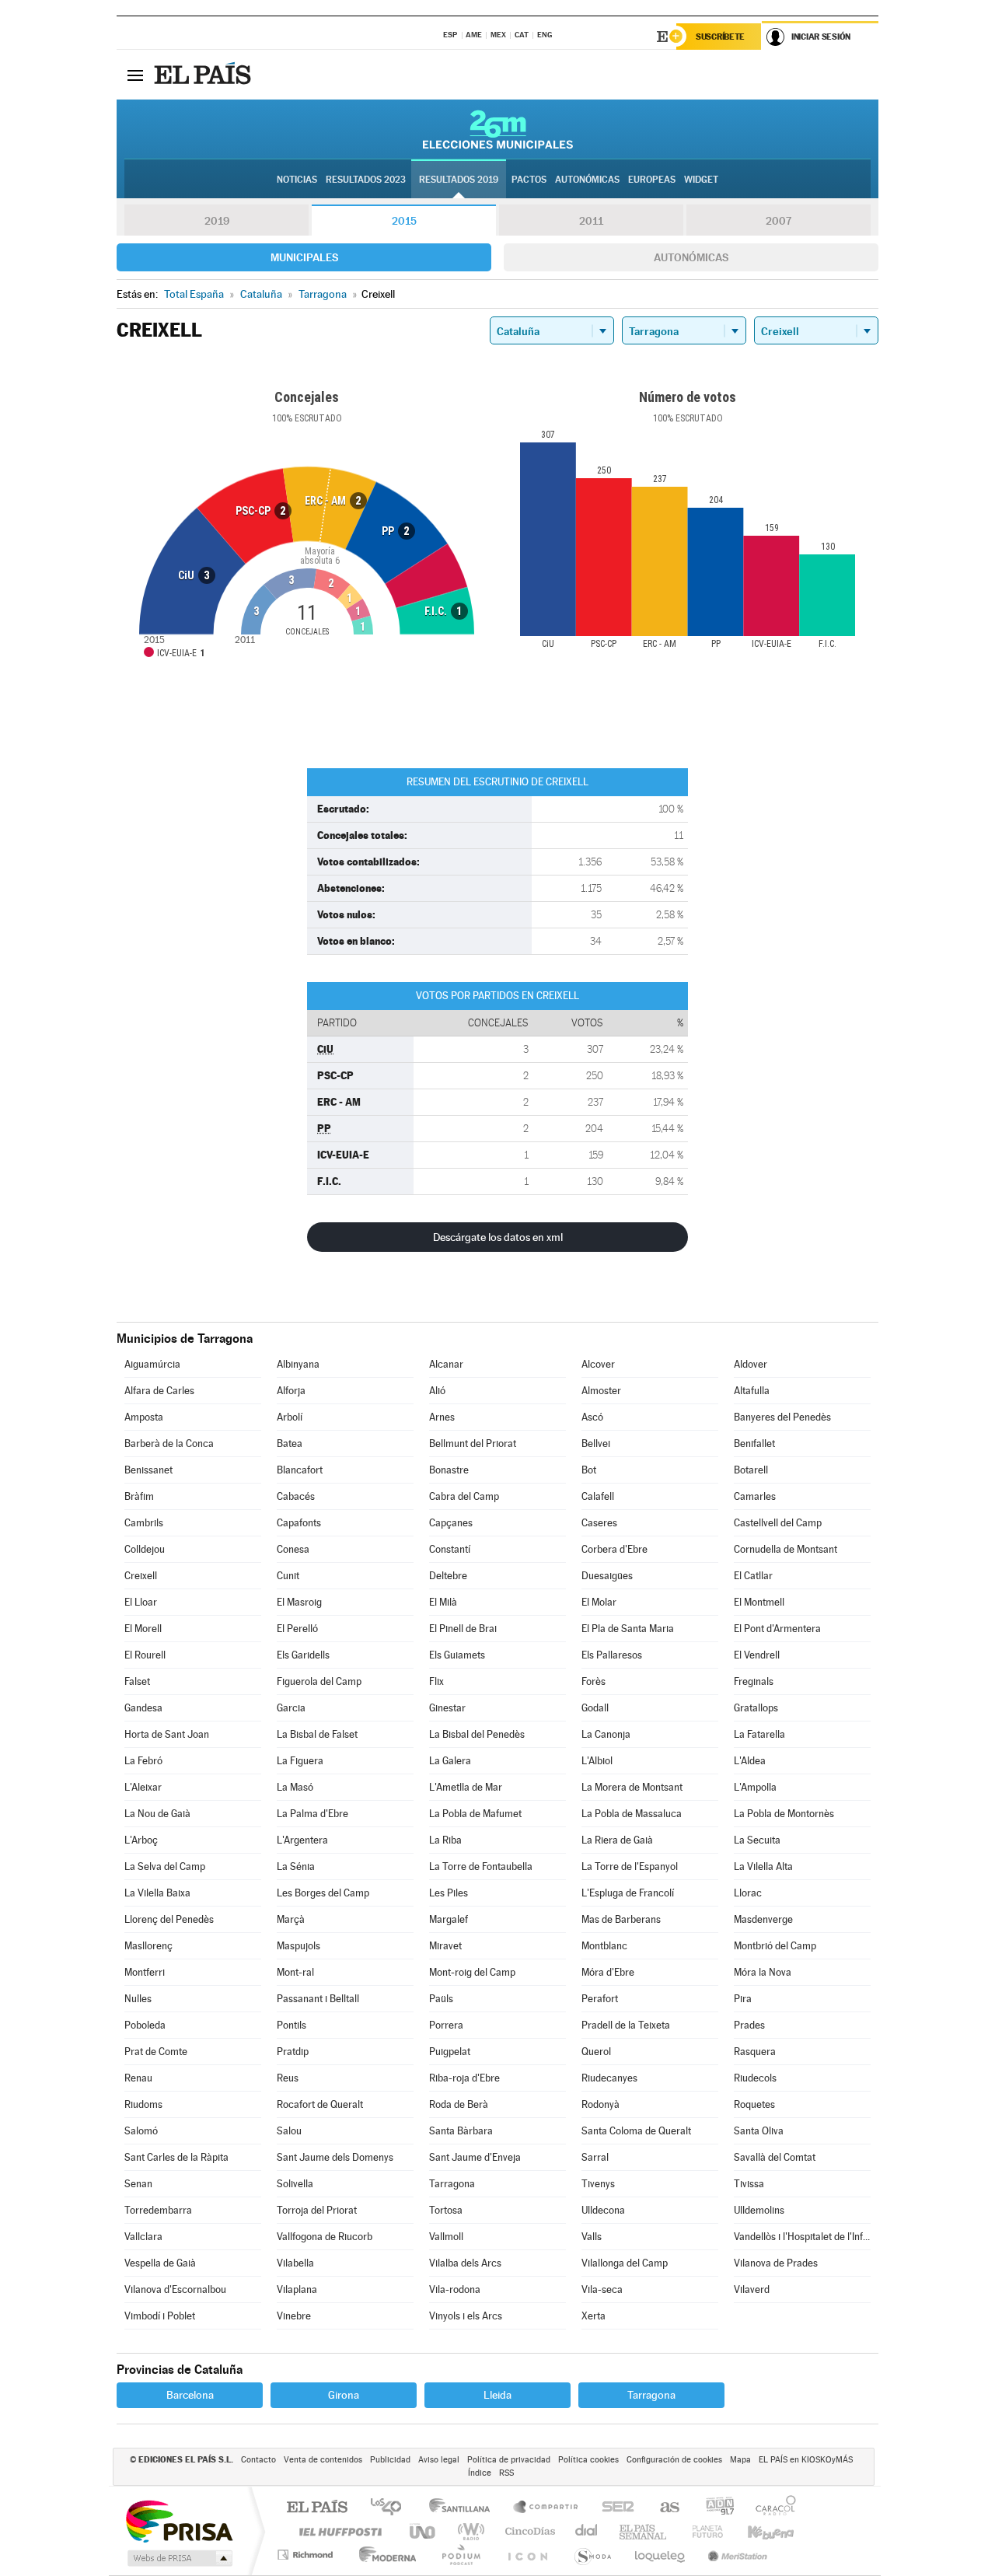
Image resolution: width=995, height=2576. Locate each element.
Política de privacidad (509, 2460)
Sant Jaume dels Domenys (335, 2157)
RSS (506, 2473)
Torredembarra (158, 2210)
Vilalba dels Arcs (465, 2263)
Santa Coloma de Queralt (636, 2131)
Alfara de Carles (159, 1391)
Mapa (740, 2460)
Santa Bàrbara (461, 2131)
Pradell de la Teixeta (626, 2025)
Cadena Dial (587, 2531)
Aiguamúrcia (152, 1364)
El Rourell (145, 1655)
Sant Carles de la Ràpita (176, 2157)
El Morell (143, 1629)
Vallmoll (446, 2237)
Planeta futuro (701, 2531)
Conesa (293, 1549)
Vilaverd (752, 2289)
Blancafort (300, 1470)
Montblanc (604, 1946)
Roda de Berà (459, 2104)
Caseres (599, 1523)
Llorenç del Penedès (169, 1919)
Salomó (141, 2131)
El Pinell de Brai (463, 1629)
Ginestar (447, 1708)
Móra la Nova (763, 1972)
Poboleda (145, 2025)
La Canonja (606, 1734)
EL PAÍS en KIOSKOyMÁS (806, 2460)
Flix (436, 1681)
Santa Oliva (759, 2131)
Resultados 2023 (366, 180)
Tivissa (749, 2184)
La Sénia (296, 1866)
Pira (743, 1999)
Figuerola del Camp (319, 1681)
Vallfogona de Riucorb (325, 2237)
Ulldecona (603, 2210)
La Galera (450, 1761)
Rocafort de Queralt (320, 2104)
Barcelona (190, 2395)
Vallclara (143, 2237)
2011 (591, 221)
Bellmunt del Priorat (473, 1444)
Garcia (291, 1708)
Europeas (652, 180)
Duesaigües (607, 1576)
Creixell (141, 1576)
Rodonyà (600, 2104)
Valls (592, 2237)
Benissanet (148, 1470)
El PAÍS (317, 2508)
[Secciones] (135, 75)
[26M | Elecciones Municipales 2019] (498, 129)
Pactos (529, 180)
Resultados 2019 (459, 180)
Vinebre (294, 2316)
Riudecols (755, 2078)
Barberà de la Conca (169, 1444)
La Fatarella (759, 1734)
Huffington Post (337, 2531)
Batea (290, 1444)
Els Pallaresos (612, 1655)
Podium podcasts (460, 2555)
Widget (701, 180)
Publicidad (390, 2460)
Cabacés (296, 1496)
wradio (468, 2531)
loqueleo (661, 2555)
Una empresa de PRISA (179, 2520)
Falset (137, 1681)
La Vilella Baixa (157, 1893)
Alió (437, 1391)
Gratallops (756, 1708)
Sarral (595, 2157)
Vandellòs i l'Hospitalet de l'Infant (802, 2237)
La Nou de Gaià (157, 1814)
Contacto (258, 2460)
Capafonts (299, 1523)
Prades (749, 2025)
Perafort (600, 1999)
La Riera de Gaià (617, 1840)
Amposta (144, 1417)
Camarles (755, 1496)
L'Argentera (302, 1840)
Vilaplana (297, 2289)
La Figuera (300, 1761)
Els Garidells (303, 1655)
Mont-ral (295, 1972)
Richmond (307, 2555)
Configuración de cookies (674, 2460)
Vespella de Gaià (160, 2263)
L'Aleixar (143, 1787)
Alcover (598, 1364)
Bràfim (139, 1496)
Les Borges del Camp (323, 1893)
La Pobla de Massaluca (632, 1814)
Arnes (442, 1417)
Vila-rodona (455, 2289)
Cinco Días (528, 2531)
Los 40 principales (391, 2508)
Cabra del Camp (464, 1496)
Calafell (598, 1496)
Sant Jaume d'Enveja (475, 2157)
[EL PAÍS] (204, 75)
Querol (596, 2052)
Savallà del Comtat (775, 2157)
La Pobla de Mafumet (475, 1814)
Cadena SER (613, 2508)
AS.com (663, 2508)
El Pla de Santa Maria (628, 1629)
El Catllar (753, 1576)
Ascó (592, 1417)
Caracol (771, 2508)
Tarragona (452, 2184)
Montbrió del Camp (775, 1946)
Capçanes (451, 1523)
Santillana (464, 2508)
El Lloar (141, 1602)
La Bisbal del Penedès (477, 1734)
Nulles (138, 1999)
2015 (404, 221)
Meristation (735, 2555)
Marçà (291, 1919)
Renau (138, 2078)
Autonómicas (691, 257)
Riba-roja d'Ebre (464, 2078)
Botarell (751, 1470)
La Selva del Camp (165, 1866)
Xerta (594, 2316)
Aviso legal (439, 2460)
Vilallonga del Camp (625, 2263)
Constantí (450, 1549)
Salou (289, 2131)
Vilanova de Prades (776, 2263)
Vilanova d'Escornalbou (175, 2289)
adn (714, 2508)
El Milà (443, 1602)
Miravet (445, 1946)
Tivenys (598, 2184)
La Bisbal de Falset (317, 1734)
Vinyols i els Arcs (466, 2316)
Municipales (304, 257)
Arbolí (290, 1417)
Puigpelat (450, 2052)
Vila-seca (602, 2289)
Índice (480, 2473)
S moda (592, 2555)
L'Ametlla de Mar (466, 1787)
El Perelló (297, 1629)
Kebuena (757, 2531)
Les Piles (449, 1893)
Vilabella (295, 2263)
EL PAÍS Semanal (644, 2531)
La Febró (143, 1761)
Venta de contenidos (323, 2460)
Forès (594, 1681)
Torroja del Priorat (317, 2210)
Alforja (291, 1391)
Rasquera (755, 2052)
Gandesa (143, 1708)
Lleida (497, 2395)
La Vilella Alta (763, 1866)
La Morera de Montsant (632, 1787)
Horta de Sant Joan (167, 1734)
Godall (595, 1708)
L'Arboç (141, 1840)
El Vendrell (757, 1655)
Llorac (748, 1893)
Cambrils (144, 1523)
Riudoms (143, 2104)
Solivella (295, 2184)
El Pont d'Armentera (777, 1629)
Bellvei (596, 1444)
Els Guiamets (457, 1655)
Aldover (751, 1364)
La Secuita (757, 1840)
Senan (138, 2184)
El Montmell (759, 1602)
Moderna (384, 2555)
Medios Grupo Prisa (178, 2558)
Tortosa (446, 2210)
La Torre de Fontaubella (481, 1866)
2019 (217, 221)
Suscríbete (720, 37)
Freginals (754, 1681)
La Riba (445, 1840)
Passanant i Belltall (318, 1999)
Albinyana (298, 1364)
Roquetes (754, 2104)
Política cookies (588, 2460)
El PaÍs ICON (527, 2555)
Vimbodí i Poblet (160, 2316)
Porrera (446, 2025)
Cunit (288, 1576)
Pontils (292, 2025)
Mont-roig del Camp (472, 1972)
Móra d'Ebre (608, 1972)
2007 (779, 221)
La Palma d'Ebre (312, 1814)
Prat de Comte (156, 2052)
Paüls (441, 1999)
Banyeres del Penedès (782, 1417)
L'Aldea (750, 1761)
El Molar (599, 1602)
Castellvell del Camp (778, 1523)
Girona (344, 2395)
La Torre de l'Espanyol (630, 1866)
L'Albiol (597, 1761)
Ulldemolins (759, 2210)
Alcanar (446, 1364)
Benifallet (754, 1444)
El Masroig (299, 1602)
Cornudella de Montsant (786, 1549)
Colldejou (145, 1549)
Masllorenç (148, 1946)
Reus (288, 2078)
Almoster (601, 1391)
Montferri (145, 1972)
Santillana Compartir (546, 2508)
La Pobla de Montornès (784, 1814)
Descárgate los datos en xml (498, 1237)
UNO (424, 2531)
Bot (589, 1470)
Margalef (449, 1919)
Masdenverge (763, 1919)
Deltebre (448, 1576)
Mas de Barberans (621, 1919)
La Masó (295, 1787)
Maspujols (298, 1946)
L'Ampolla (755, 1787)
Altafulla (752, 1391)
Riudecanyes (609, 2078)
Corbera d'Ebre (614, 1549)
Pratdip (293, 2052)
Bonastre (449, 1470)
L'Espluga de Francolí (628, 1893)
